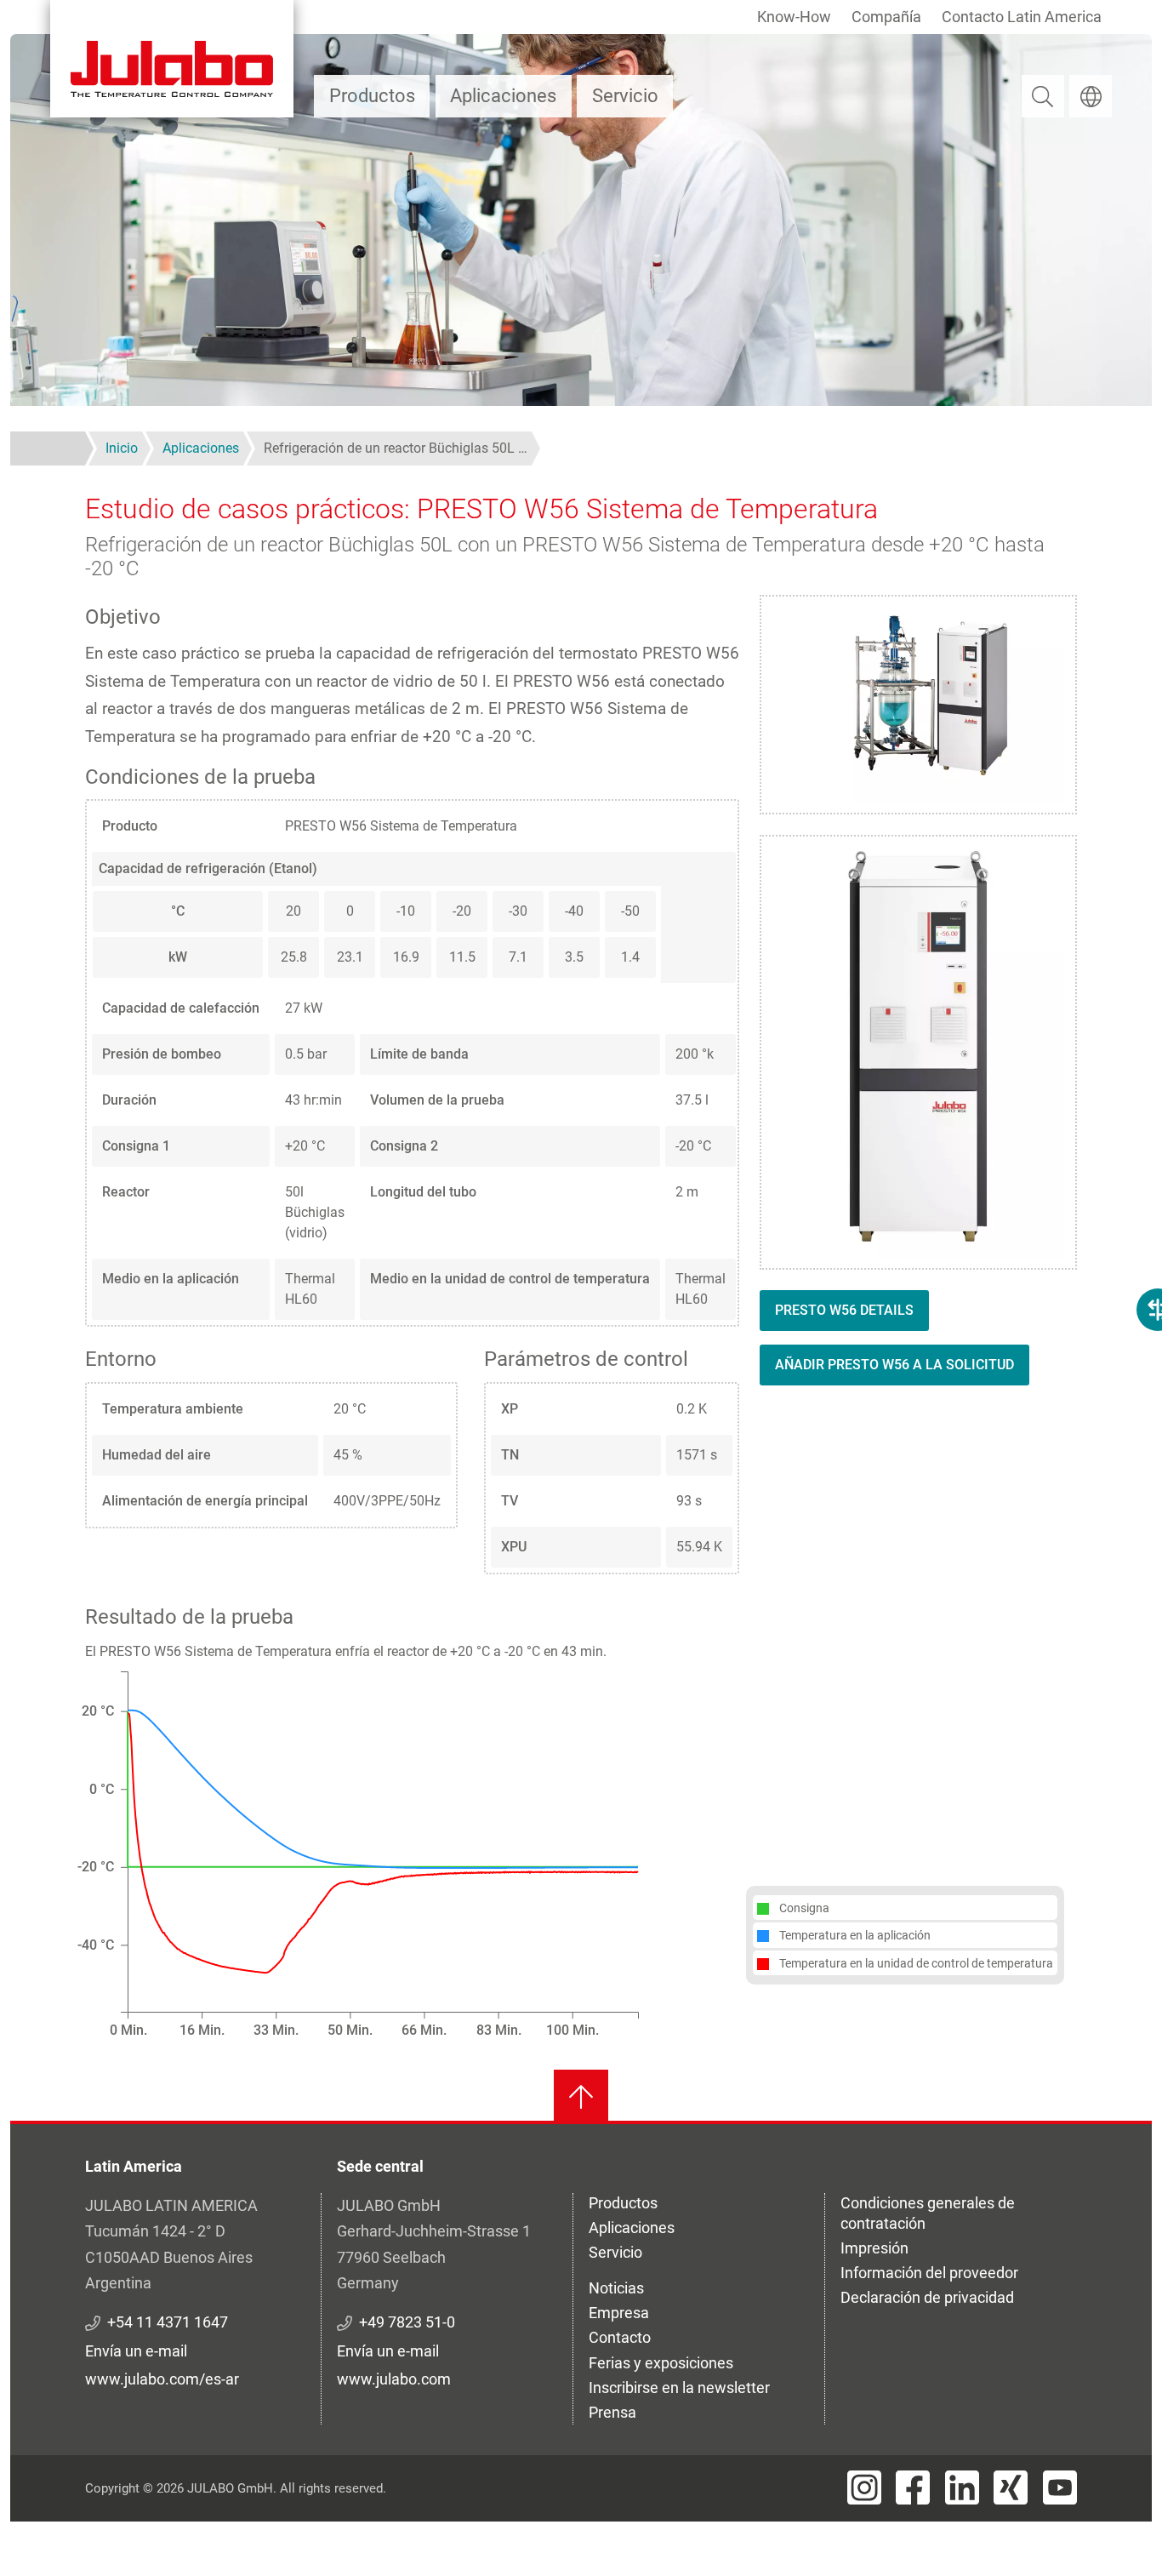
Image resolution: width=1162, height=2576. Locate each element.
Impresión (874, 2248)
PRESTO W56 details (844, 1310)
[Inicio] (172, 59)
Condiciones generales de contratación (928, 2213)
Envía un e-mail (136, 2351)
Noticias (616, 2288)
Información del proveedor (929, 2273)
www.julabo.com (394, 2379)
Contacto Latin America (1022, 17)
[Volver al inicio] (581, 2097)
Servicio (625, 96)
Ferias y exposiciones (661, 2363)
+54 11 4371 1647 (168, 2322)
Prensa (612, 2412)
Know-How (794, 17)
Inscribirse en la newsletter (679, 2388)
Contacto (620, 2337)
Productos (372, 96)
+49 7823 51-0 (407, 2322)
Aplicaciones (503, 96)
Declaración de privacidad (927, 2297)
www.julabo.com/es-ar (162, 2379)
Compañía (886, 17)
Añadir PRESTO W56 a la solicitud (894, 1365)
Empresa (619, 2313)
